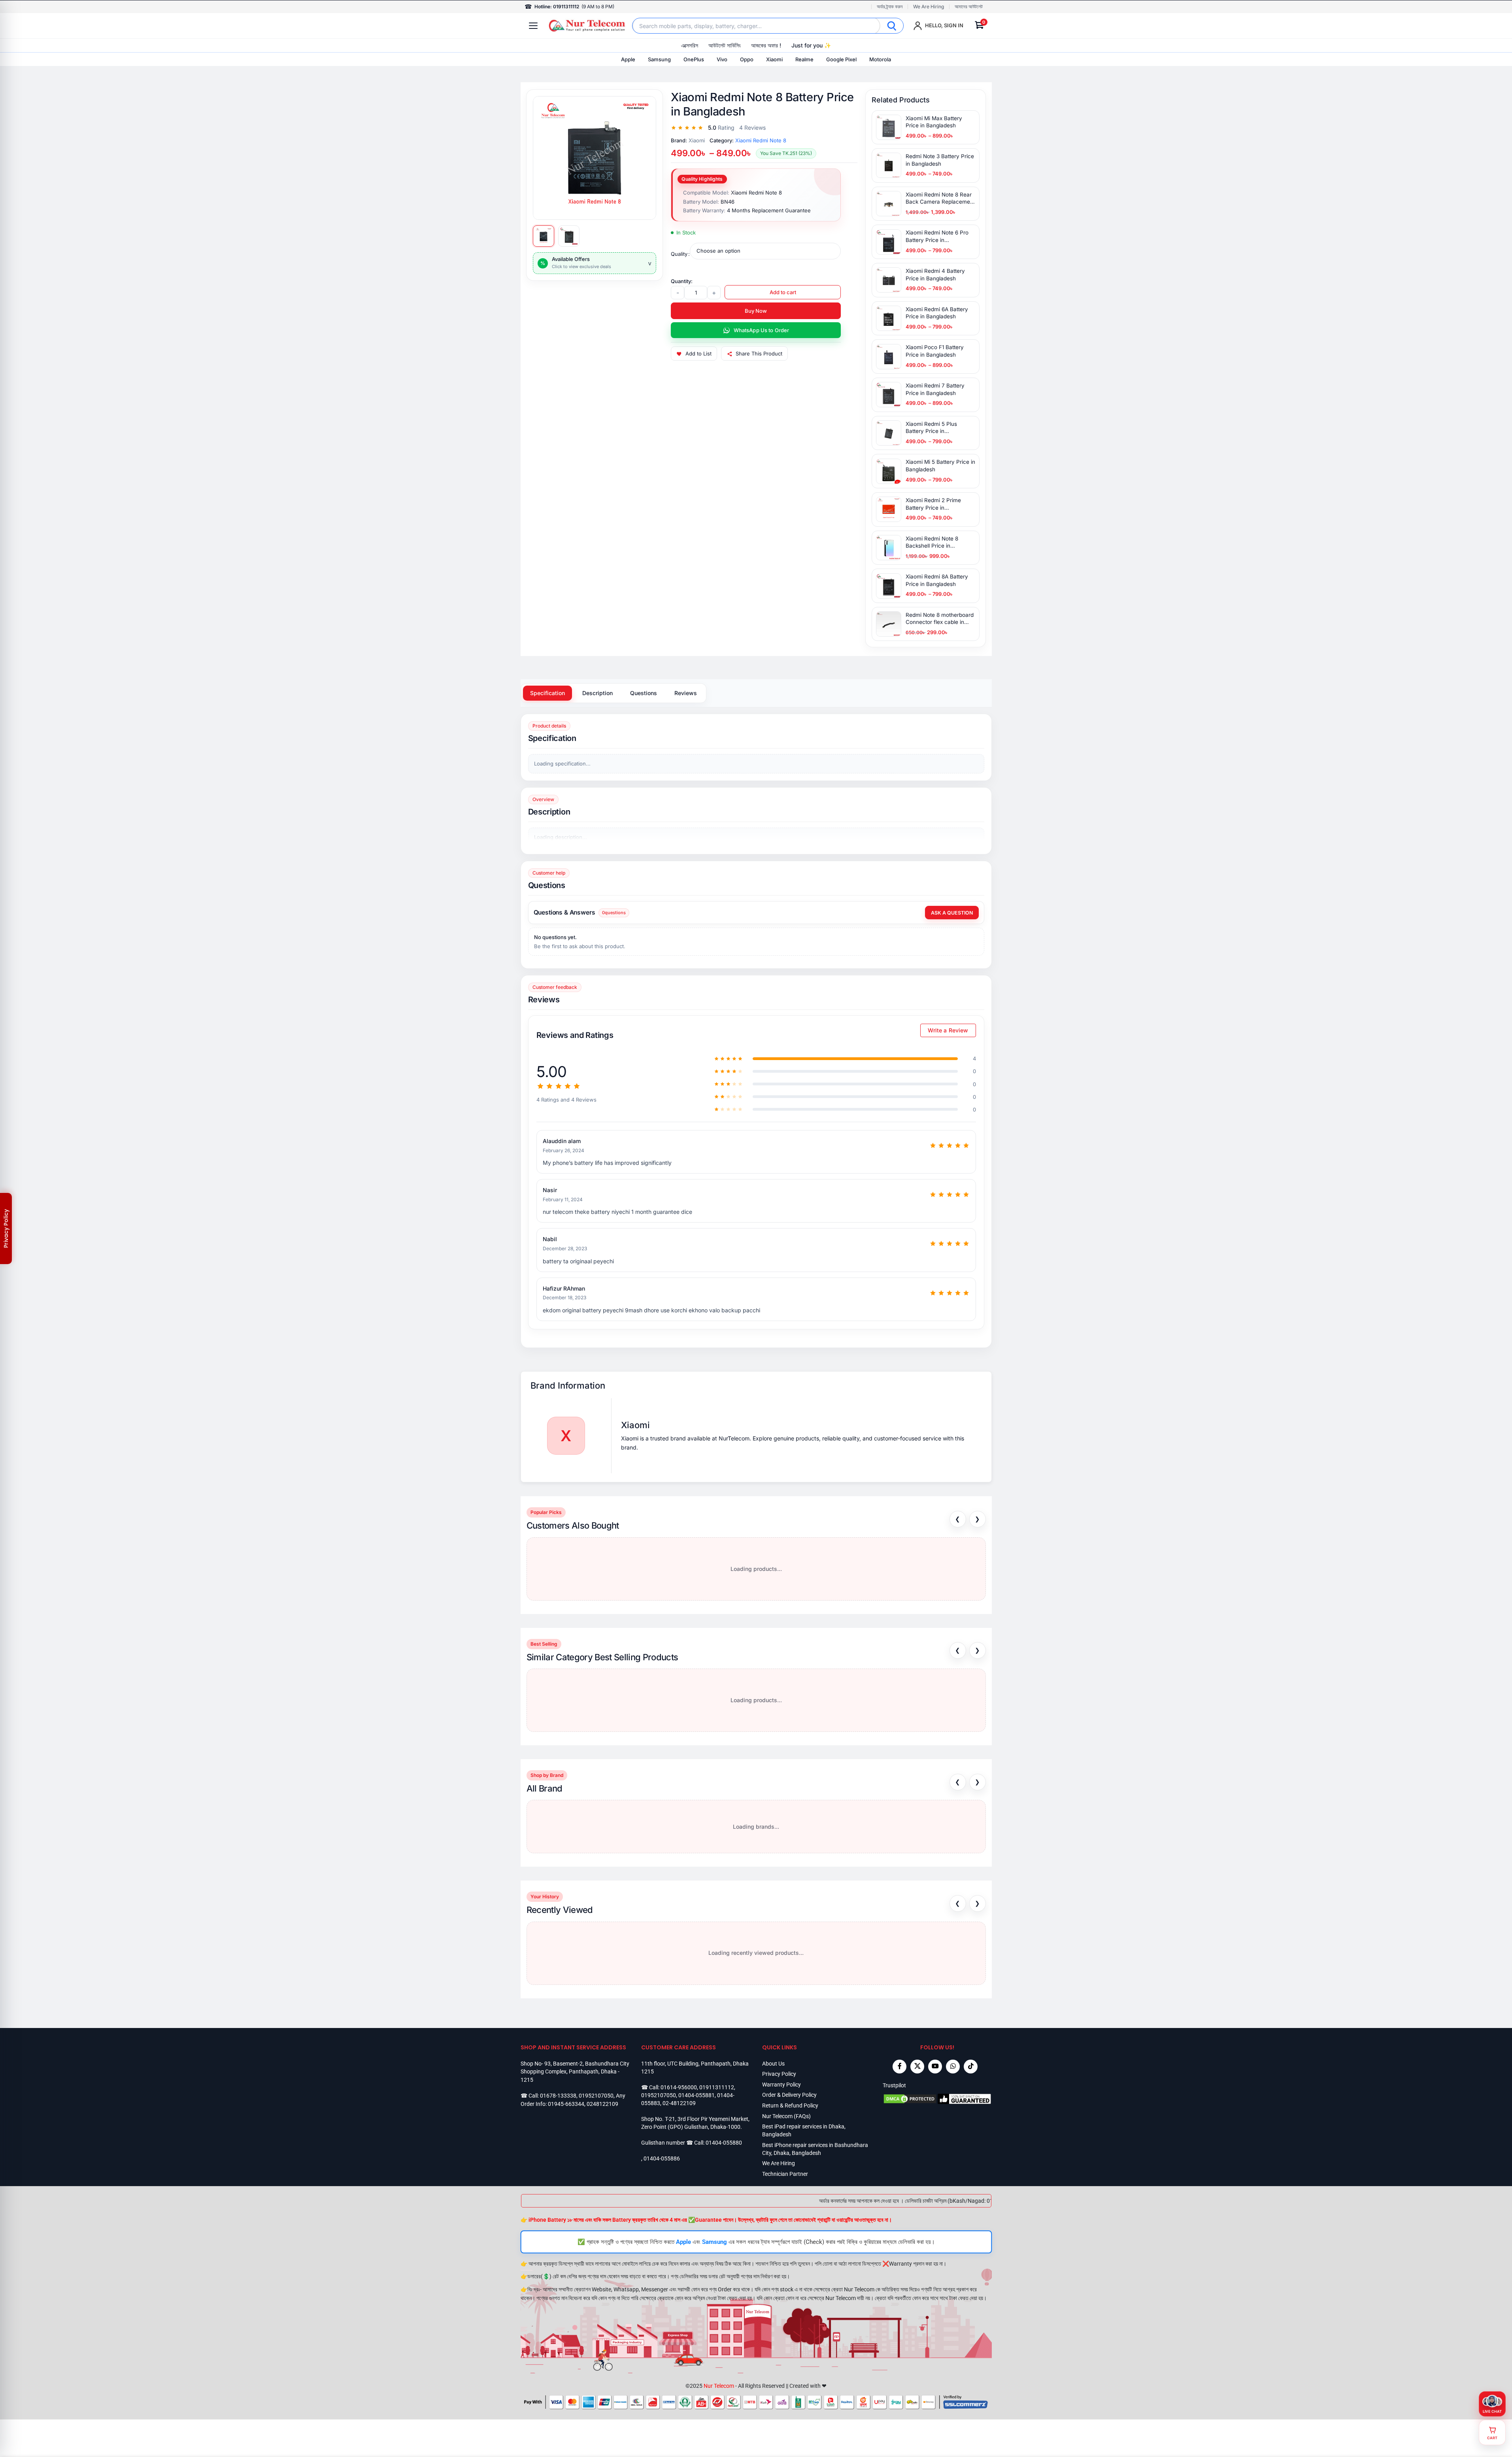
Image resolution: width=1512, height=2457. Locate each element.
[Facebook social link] (899, 2066)
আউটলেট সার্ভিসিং (725, 45)
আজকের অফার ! (766, 45)
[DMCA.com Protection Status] (910, 2099)
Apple (628, 59)
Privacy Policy (779, 2074)
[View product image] (544, 236)
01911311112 (717, 2087)
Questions (644, 693)
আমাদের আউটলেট (969, 7)
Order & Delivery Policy (789, 2095)
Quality (679, 254)
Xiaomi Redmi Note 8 (761, 140)
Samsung (659, 59)
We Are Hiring (929, 7)
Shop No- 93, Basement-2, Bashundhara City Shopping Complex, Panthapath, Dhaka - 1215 (575, 2071)
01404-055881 (697, 2095)
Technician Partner (785, 2174)
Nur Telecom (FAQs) (786, 2116)
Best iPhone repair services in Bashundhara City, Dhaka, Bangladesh (815, 2149)
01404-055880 (724, 2143)
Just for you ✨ (811, 45)
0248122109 (602, 2104)
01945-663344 (566, 2104)
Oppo (747, 59)
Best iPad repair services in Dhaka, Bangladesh (804, 2130)
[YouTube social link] (935, 2066)
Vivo (722, 59)
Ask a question (952, 913)
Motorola (880, 59)
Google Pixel (841, 59)
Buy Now (756, 311)
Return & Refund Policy (790, 2105)
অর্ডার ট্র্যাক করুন (890, 7)
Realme (804, 59)
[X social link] (917, 2066)
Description (597, 693)
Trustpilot (894, 2085)
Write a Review (948, 1030)
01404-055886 (662, 2158)
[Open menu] (533, 26)
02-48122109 (679, 2103)
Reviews (686, 693)
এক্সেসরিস (690, 45)
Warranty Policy (781, 2084)
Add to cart (783, 292)
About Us (773, 2063)
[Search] (892, 26)
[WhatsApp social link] (953, 2066)
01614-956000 (679, 2087)
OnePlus (694, 59)
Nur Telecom (719, 2386)
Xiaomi (774, 59)
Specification (547, 693)
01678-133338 (558, 2096)
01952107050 (596, 2096)
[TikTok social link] (971, 2066)
